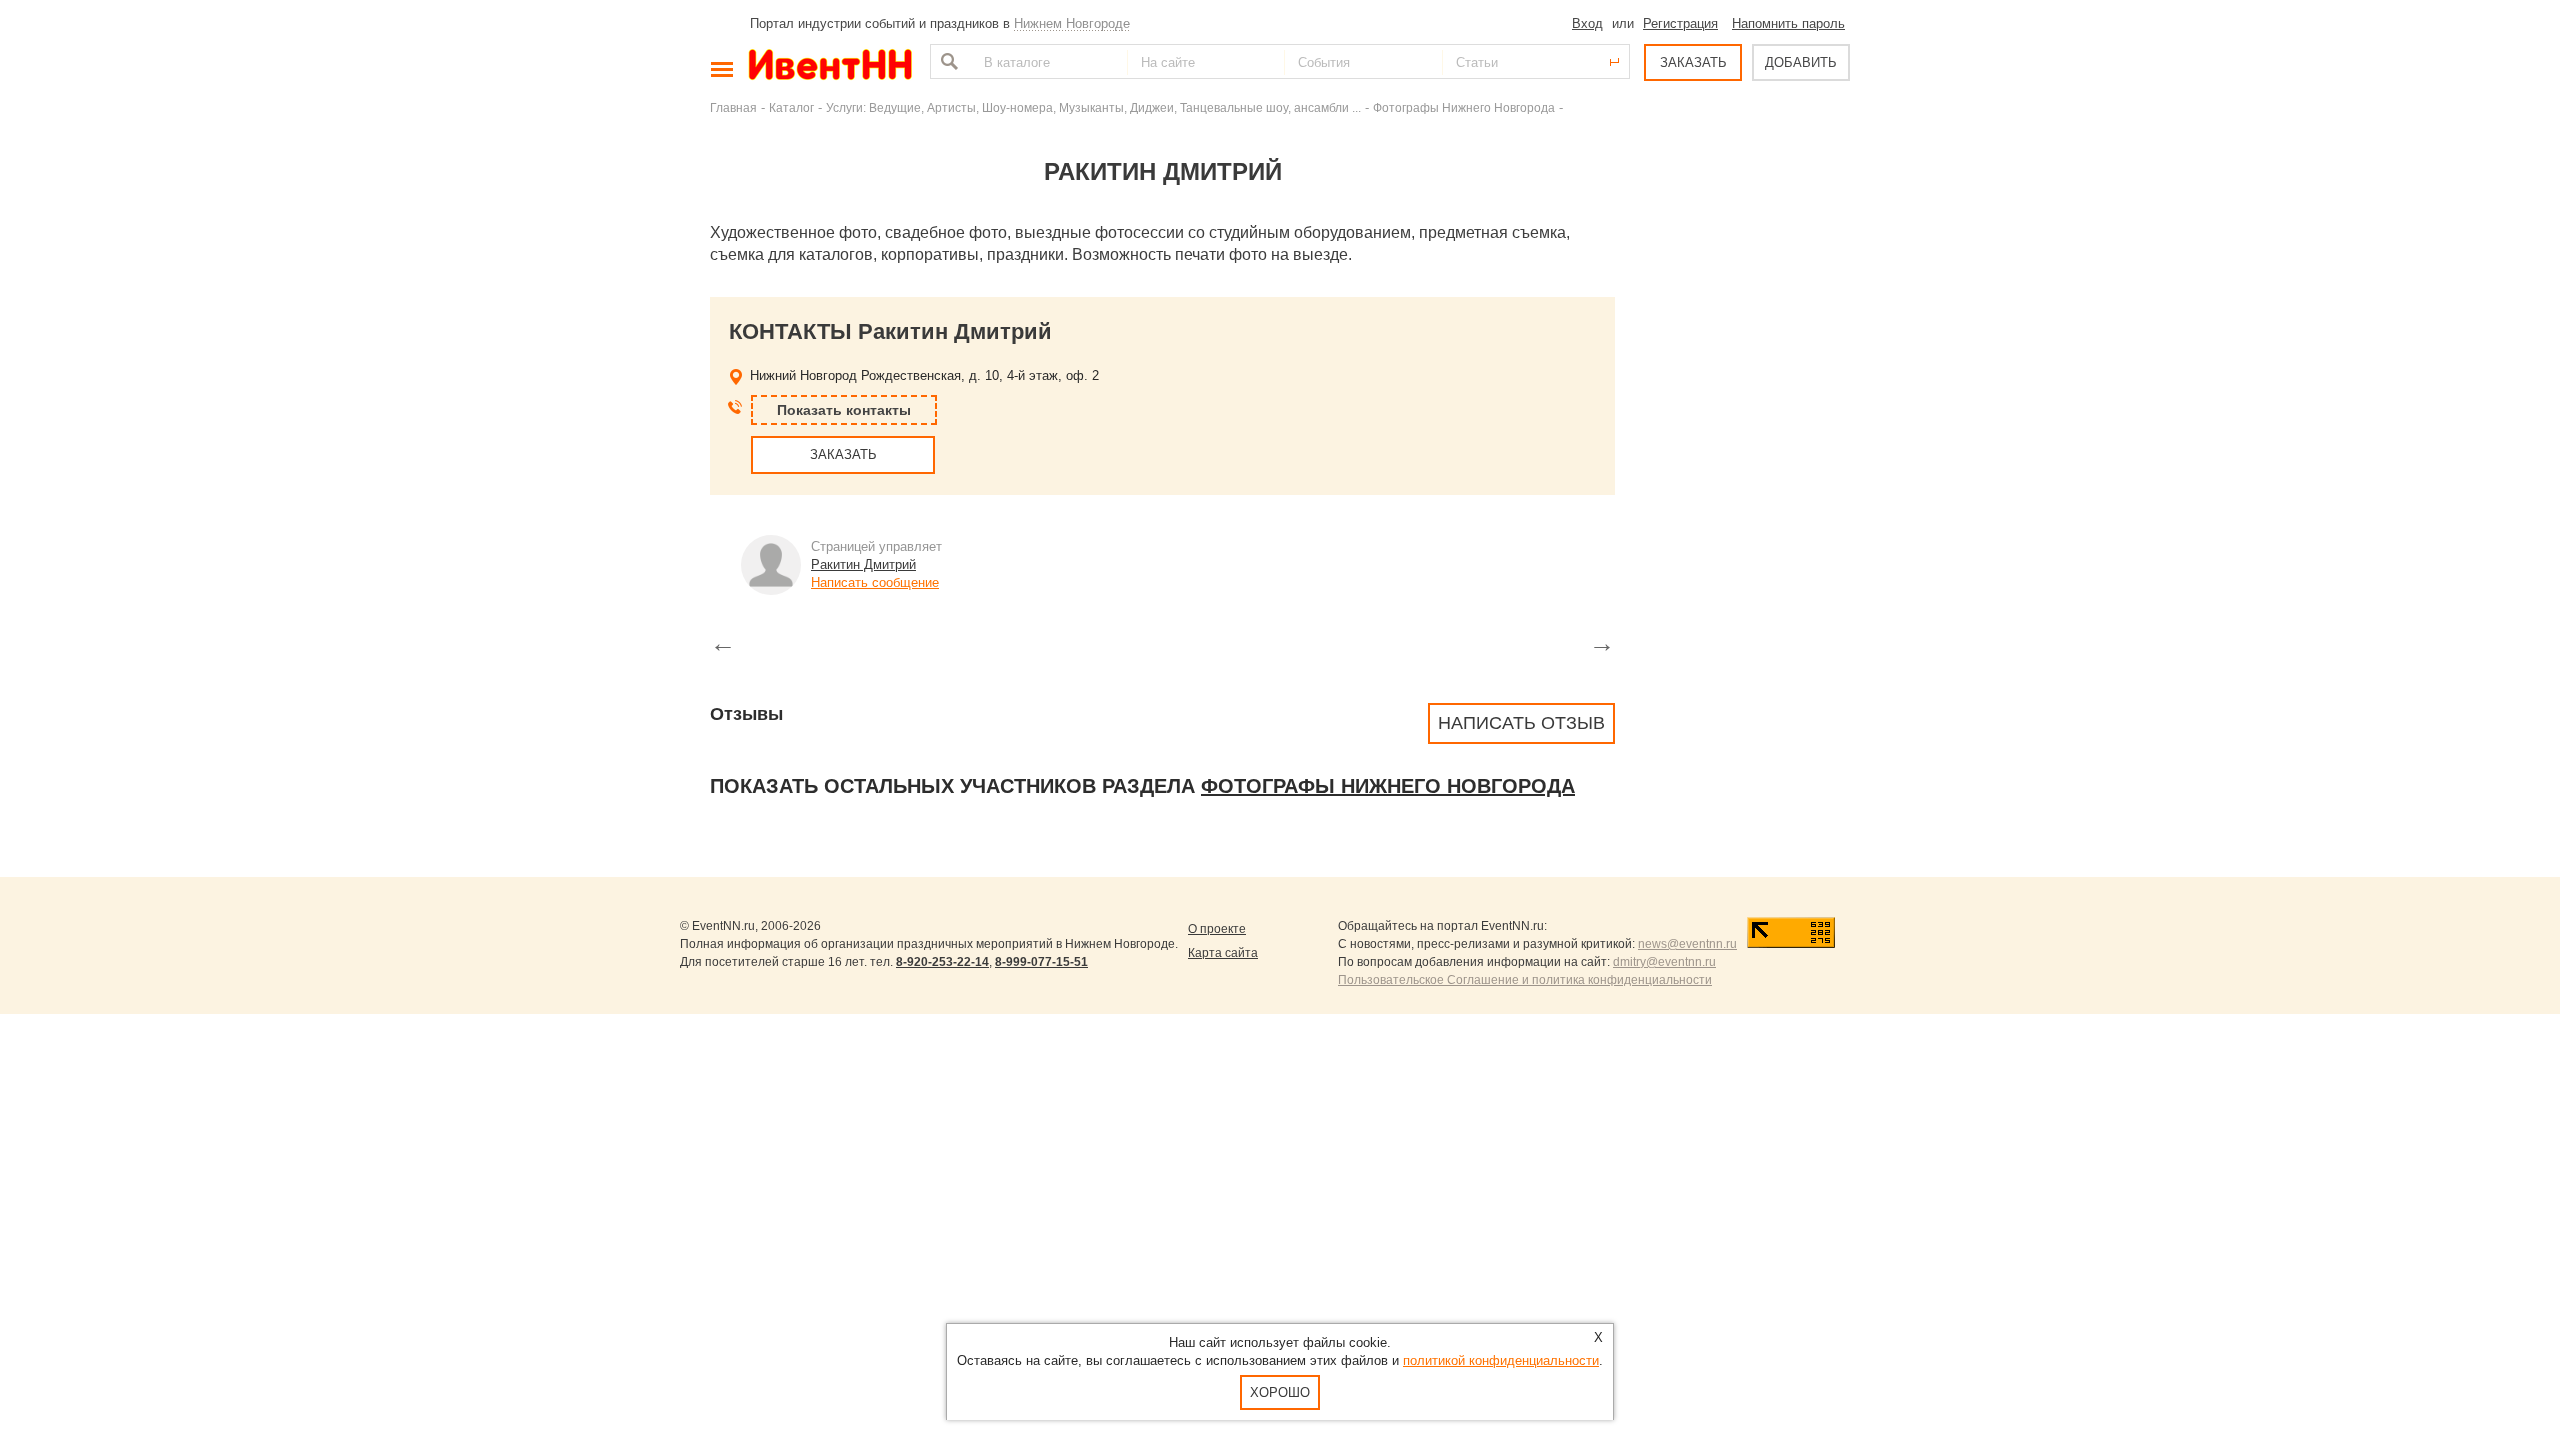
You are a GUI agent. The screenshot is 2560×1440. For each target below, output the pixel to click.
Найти (947, 61)
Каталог (791, 107)
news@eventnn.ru (1687, 944)
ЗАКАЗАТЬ (1693, 62)
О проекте (1217, 929)
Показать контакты (844, 410)
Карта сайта (1223, 953)
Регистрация (1680, 23)
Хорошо (1280, 1392)
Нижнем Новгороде (1072, 23)
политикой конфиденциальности (1501, 1360)
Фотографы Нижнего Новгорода (1464, 107)
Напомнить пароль (1788, 23)
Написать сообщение (875, 582)
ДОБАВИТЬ (1801, 62)
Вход (1587, 23)
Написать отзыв (1521, 723)
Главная (733, 107)
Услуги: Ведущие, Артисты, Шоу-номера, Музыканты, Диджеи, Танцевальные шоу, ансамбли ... (1093, 107)
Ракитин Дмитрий (863, 564)
